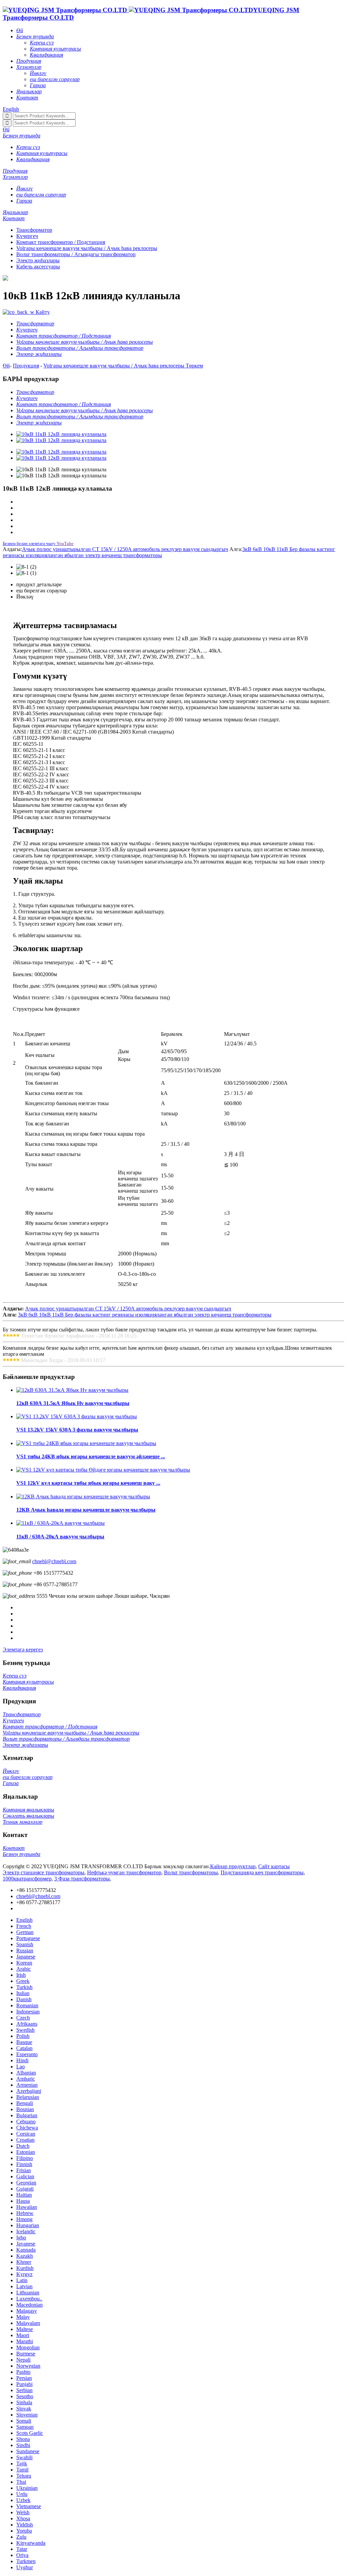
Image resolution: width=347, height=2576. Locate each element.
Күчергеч (27, 236)
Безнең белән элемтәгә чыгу (29, 543)
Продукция (26, 366)
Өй (6, 366)
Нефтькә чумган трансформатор (124, 1872)
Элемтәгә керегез (23, 1650)
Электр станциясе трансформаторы (44, 1872)
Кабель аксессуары (38, 267)
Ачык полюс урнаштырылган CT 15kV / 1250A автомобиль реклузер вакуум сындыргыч (125, 549)
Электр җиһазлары (38, 260)
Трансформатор (34, 230)
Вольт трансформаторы (191, 1872)
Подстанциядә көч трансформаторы (262, 1872)
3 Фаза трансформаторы (82, 1879)
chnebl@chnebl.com (54, 1561)
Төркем (194, 366)
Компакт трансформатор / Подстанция (61, 242)
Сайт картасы (274, 1866)
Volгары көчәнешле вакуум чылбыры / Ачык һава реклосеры (87, 248)
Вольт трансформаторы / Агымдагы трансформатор (76, 254)
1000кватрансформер (27, 1879)
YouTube (65, 543)
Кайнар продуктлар (233, 1866)
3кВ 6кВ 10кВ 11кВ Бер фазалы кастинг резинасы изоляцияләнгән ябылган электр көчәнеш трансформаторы (145, 1315)
